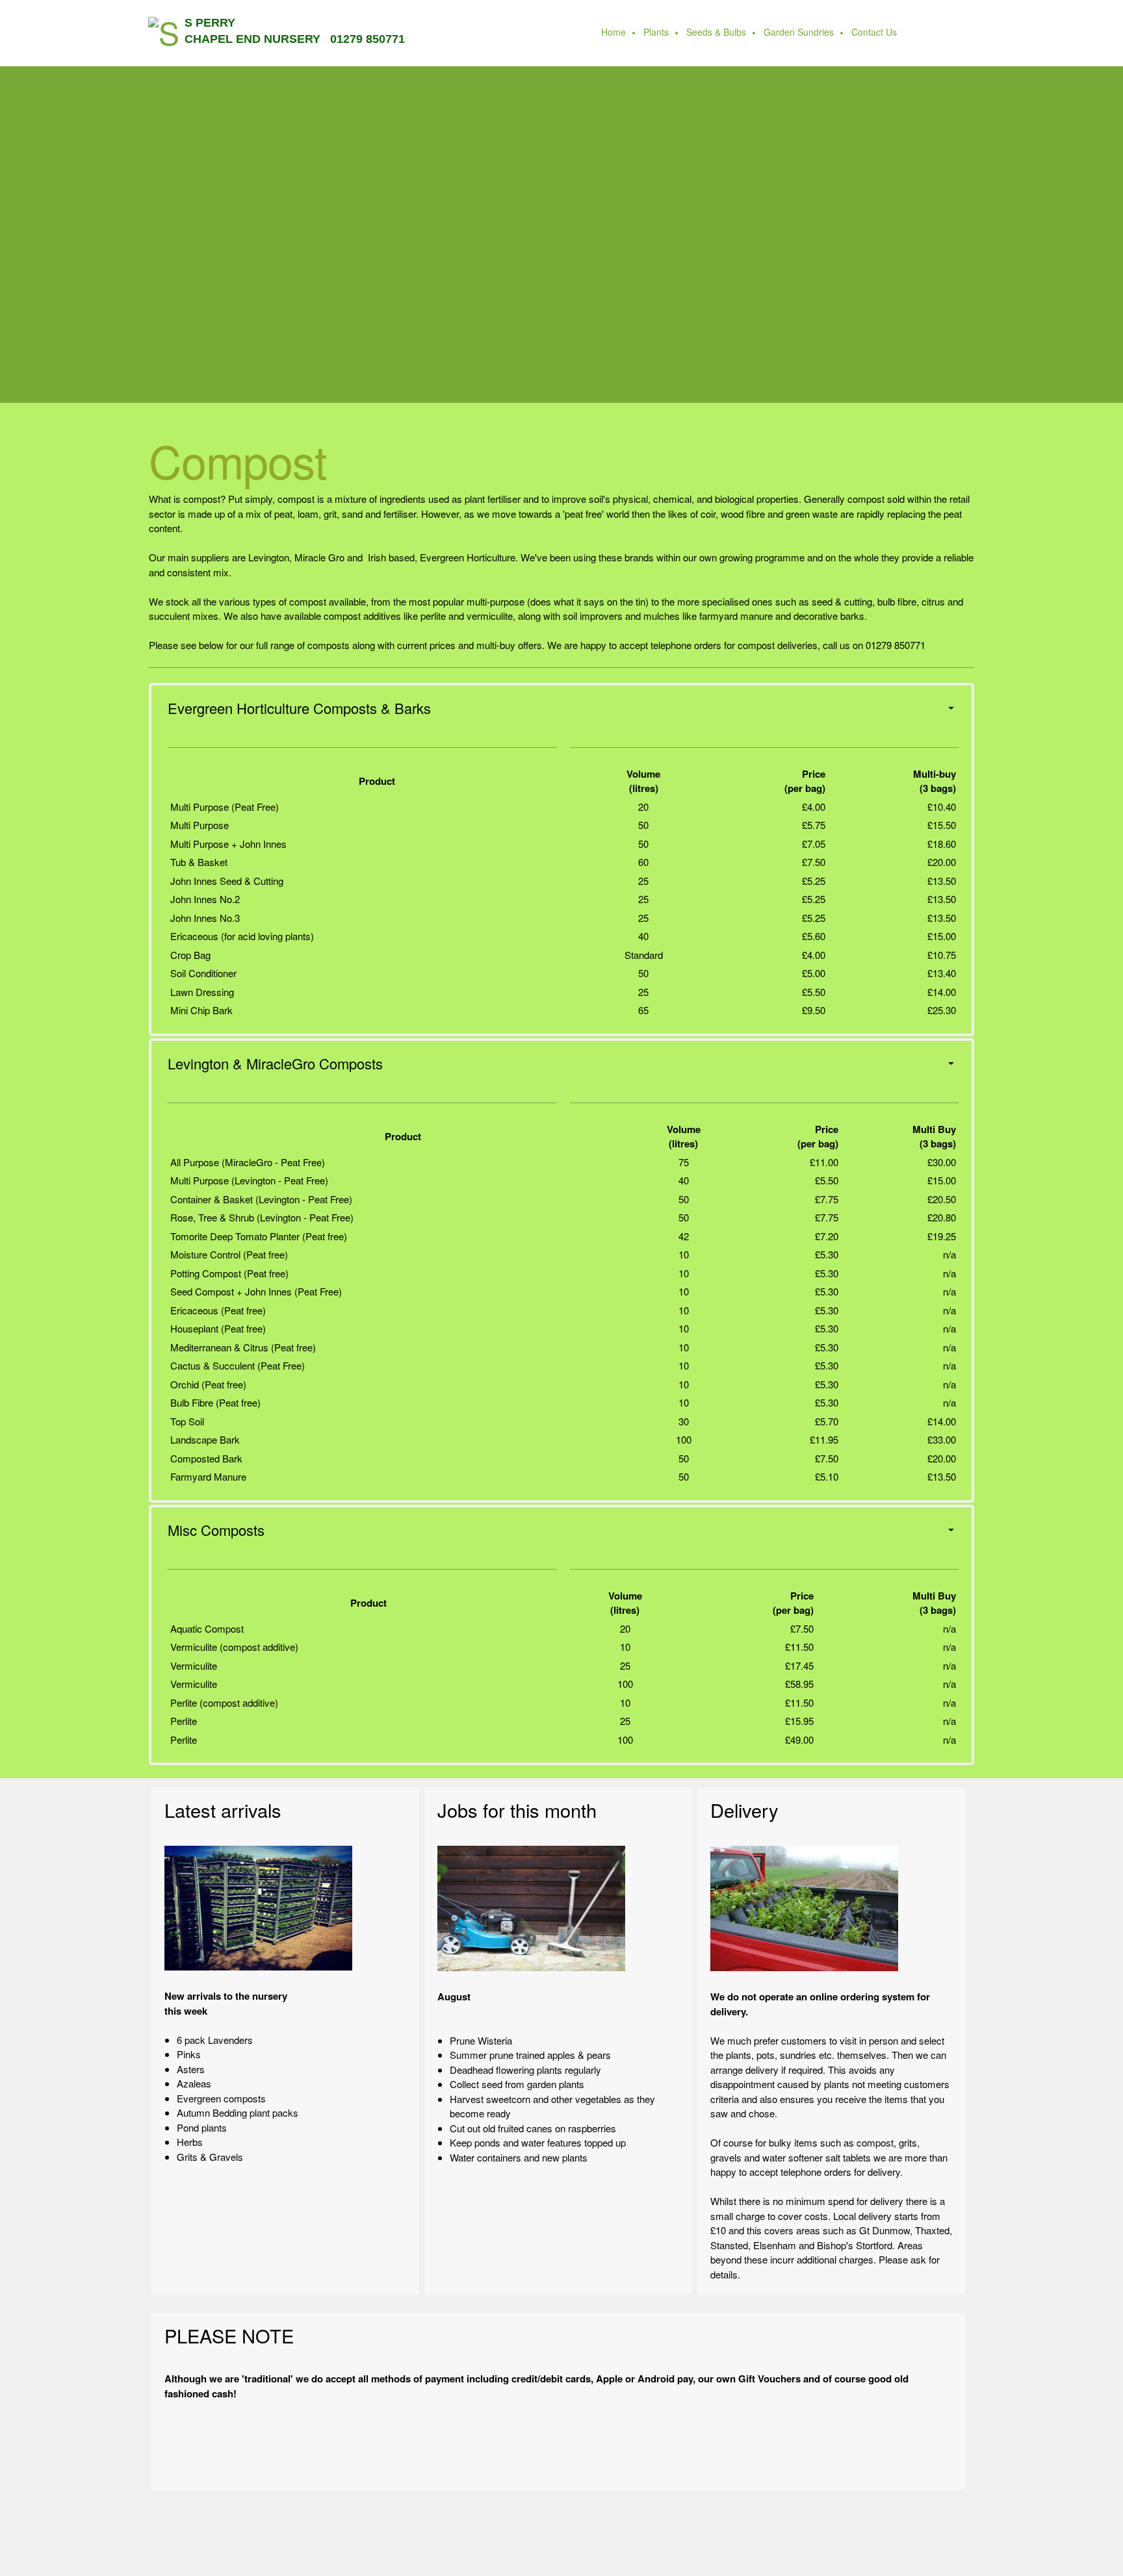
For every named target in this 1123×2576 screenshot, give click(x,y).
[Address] (558, 2461)
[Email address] (532, 2461)
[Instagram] (610, 2461)
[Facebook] (584, 2461)
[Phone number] (506, 2461)
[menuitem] (614, 33)
